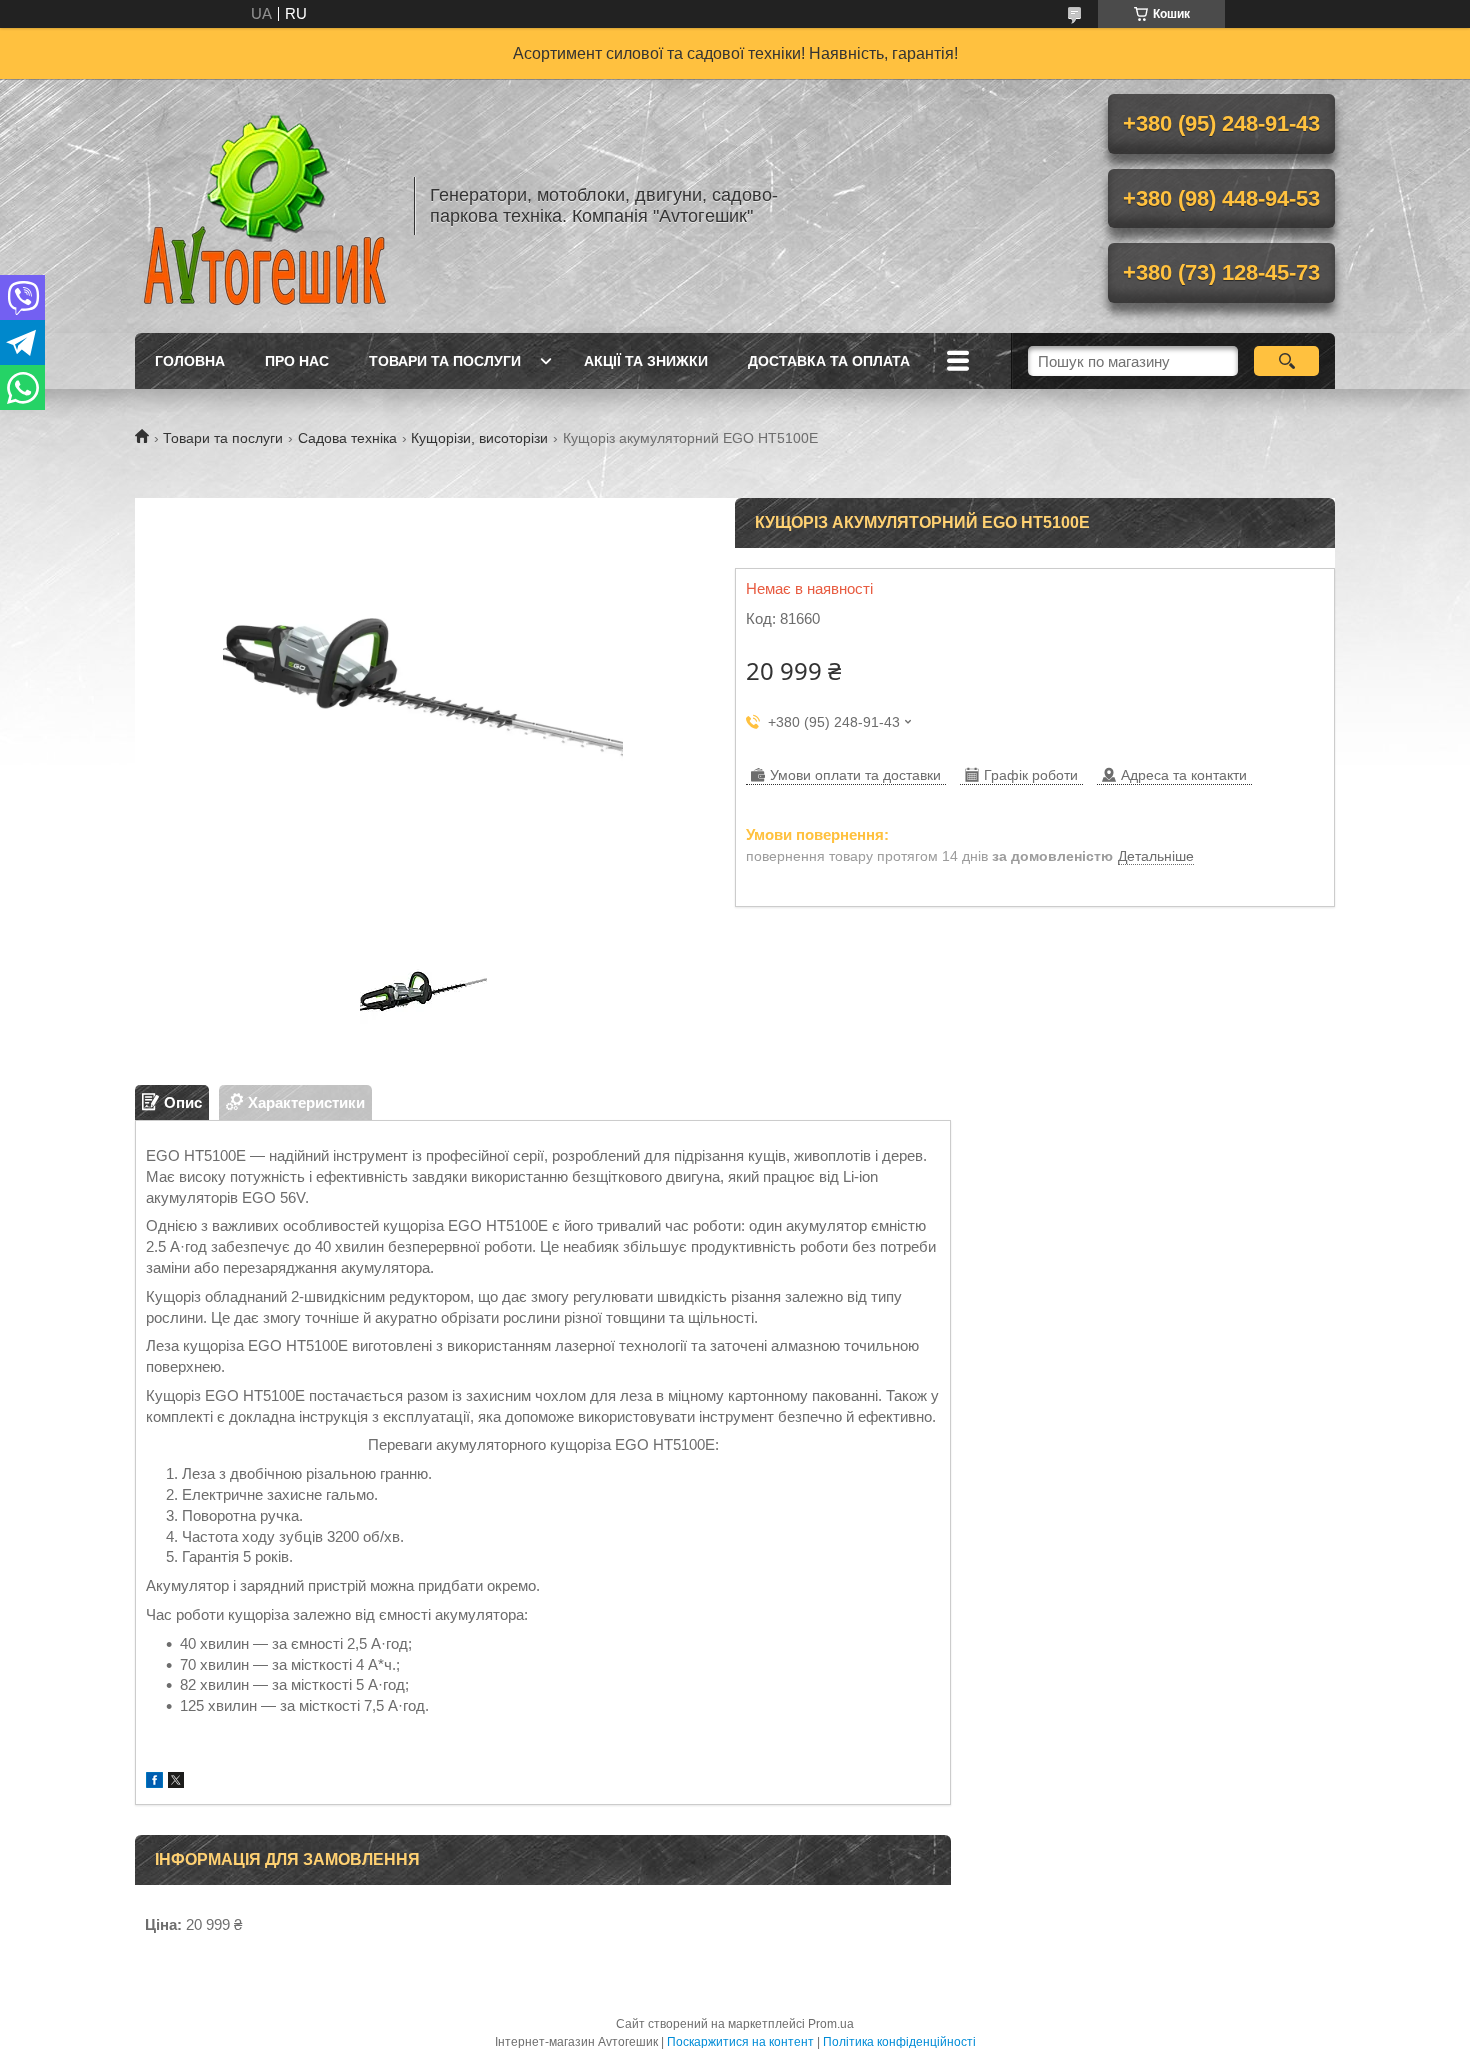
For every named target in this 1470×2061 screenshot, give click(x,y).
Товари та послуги (445, 361)
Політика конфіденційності (899, 2042)
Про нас (297, 361)
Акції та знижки (646, 361)
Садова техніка (347, 438)
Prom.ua (831, 2024)
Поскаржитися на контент (740, 2042)
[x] (176, 1782)
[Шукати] (1286, 361)
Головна (190, 361)
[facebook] (154, 1782)
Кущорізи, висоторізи (479, 438)
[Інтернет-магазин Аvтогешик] (265, 206)
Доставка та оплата (829, 361)
